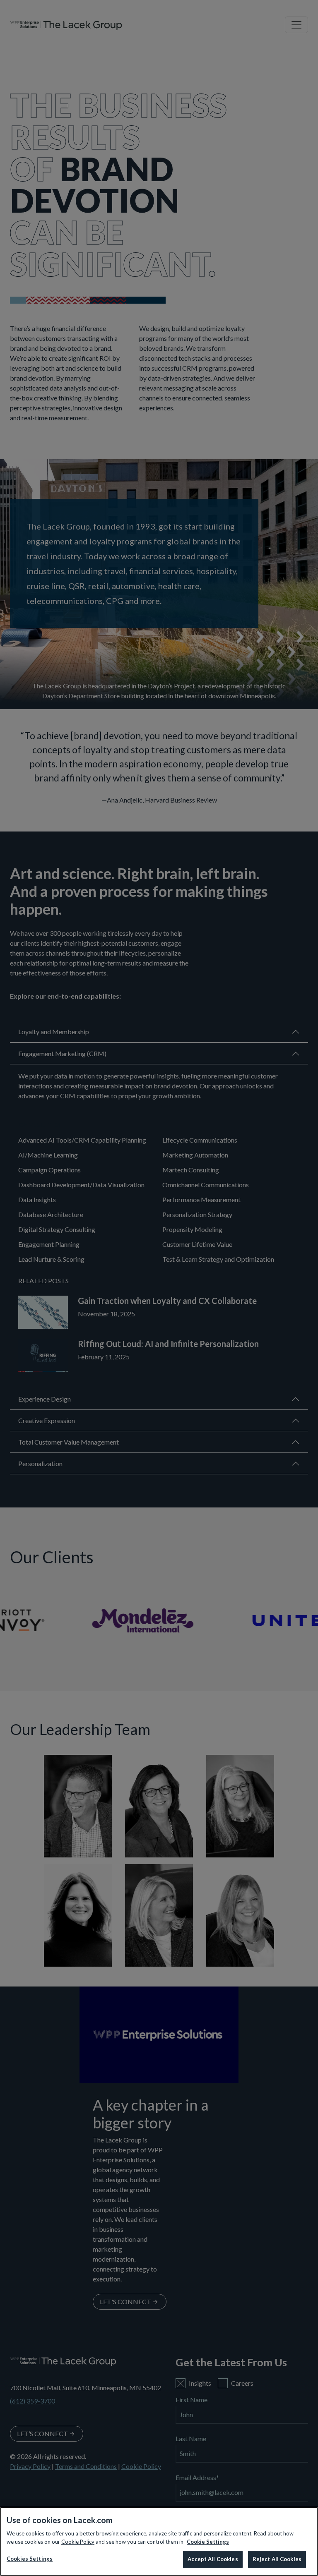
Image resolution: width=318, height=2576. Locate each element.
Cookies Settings (30, 2559)
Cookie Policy (78, 2542)
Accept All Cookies (213, 2559)
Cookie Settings (208, 2542)
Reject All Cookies (277, 2559)
